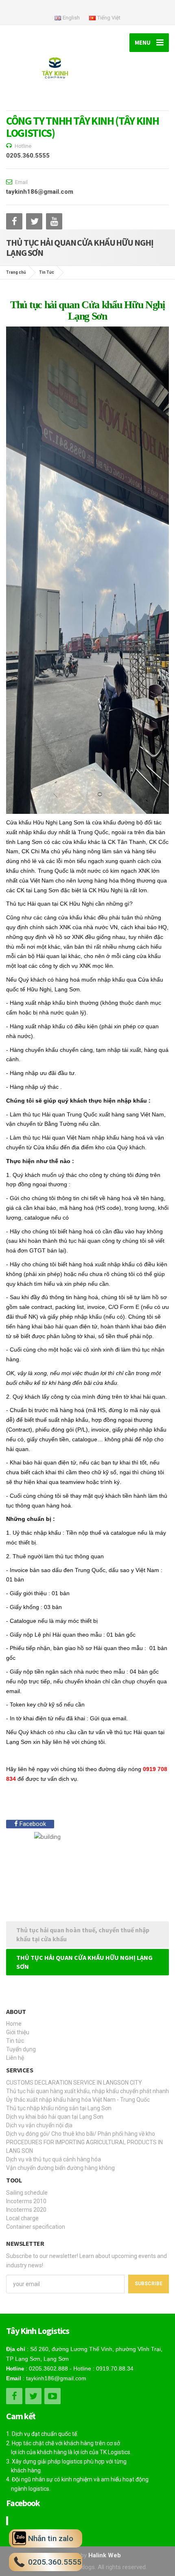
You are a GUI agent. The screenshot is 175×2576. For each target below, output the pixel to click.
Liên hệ (15, 2058)
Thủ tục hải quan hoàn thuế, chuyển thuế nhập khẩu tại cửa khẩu (83, 1935)
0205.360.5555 (28, 156)
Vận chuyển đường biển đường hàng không (60, 2168)
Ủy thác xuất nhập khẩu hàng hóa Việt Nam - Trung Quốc (78, 2100)
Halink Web (105, 2555)
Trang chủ (16, 272)
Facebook (32, 1824)
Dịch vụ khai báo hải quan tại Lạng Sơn (55, 2117)
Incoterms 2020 (26, 2210)
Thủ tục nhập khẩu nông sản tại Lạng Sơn (59, 2108)
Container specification (36, 2227)
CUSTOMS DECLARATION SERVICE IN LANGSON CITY (74, 2083)
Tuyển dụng (21, 2049)
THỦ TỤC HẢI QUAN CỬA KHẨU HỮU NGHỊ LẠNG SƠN (84, 1962)
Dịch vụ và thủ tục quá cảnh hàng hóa (54, 2159)
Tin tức (15, 2041)
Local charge (22, 2218)
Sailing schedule (27, 2193)
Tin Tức (47, 272)
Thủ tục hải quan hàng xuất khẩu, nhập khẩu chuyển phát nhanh (87, 2091)
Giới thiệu (18, 2032)
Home (14, 2024)
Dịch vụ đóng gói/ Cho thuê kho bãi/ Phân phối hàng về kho (81, 2134)
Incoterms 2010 (26, 2201)
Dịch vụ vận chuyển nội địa (39, 2125)
